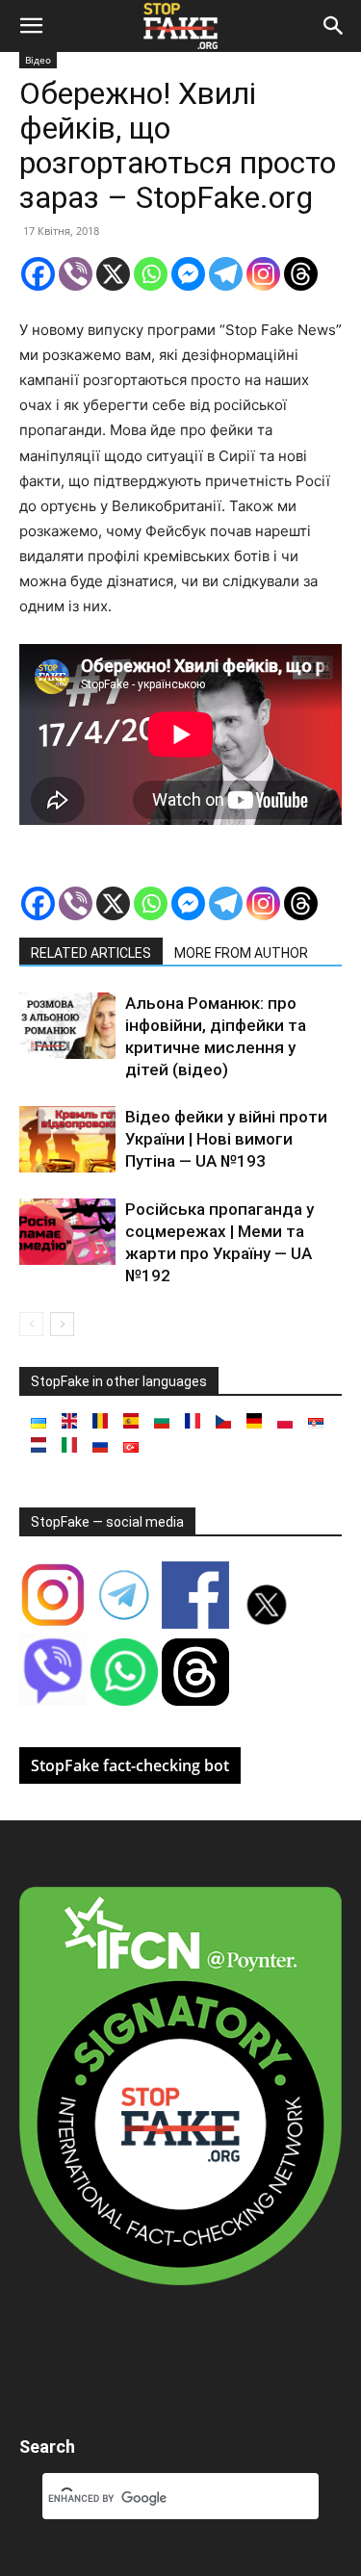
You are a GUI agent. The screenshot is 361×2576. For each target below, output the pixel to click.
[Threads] (301, 274)
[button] (31, 26)
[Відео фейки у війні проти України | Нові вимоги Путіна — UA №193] (67, 1139)
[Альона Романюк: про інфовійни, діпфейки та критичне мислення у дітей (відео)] (67, 1026)
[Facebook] (38, 274)
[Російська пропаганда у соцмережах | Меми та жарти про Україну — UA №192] (67, 1232)
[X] (113, 274)
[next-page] (62, 1324)
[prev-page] (31, 1324)
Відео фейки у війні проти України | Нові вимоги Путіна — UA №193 (226, 1139)
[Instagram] (263, 274)
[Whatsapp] (151, 274)
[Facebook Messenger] (188, 274)
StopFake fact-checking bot (130, 1765)
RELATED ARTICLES (91, 953)
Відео (38, 60)
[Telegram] (226, 274)
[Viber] (76, 274)
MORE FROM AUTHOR (241, 953)
